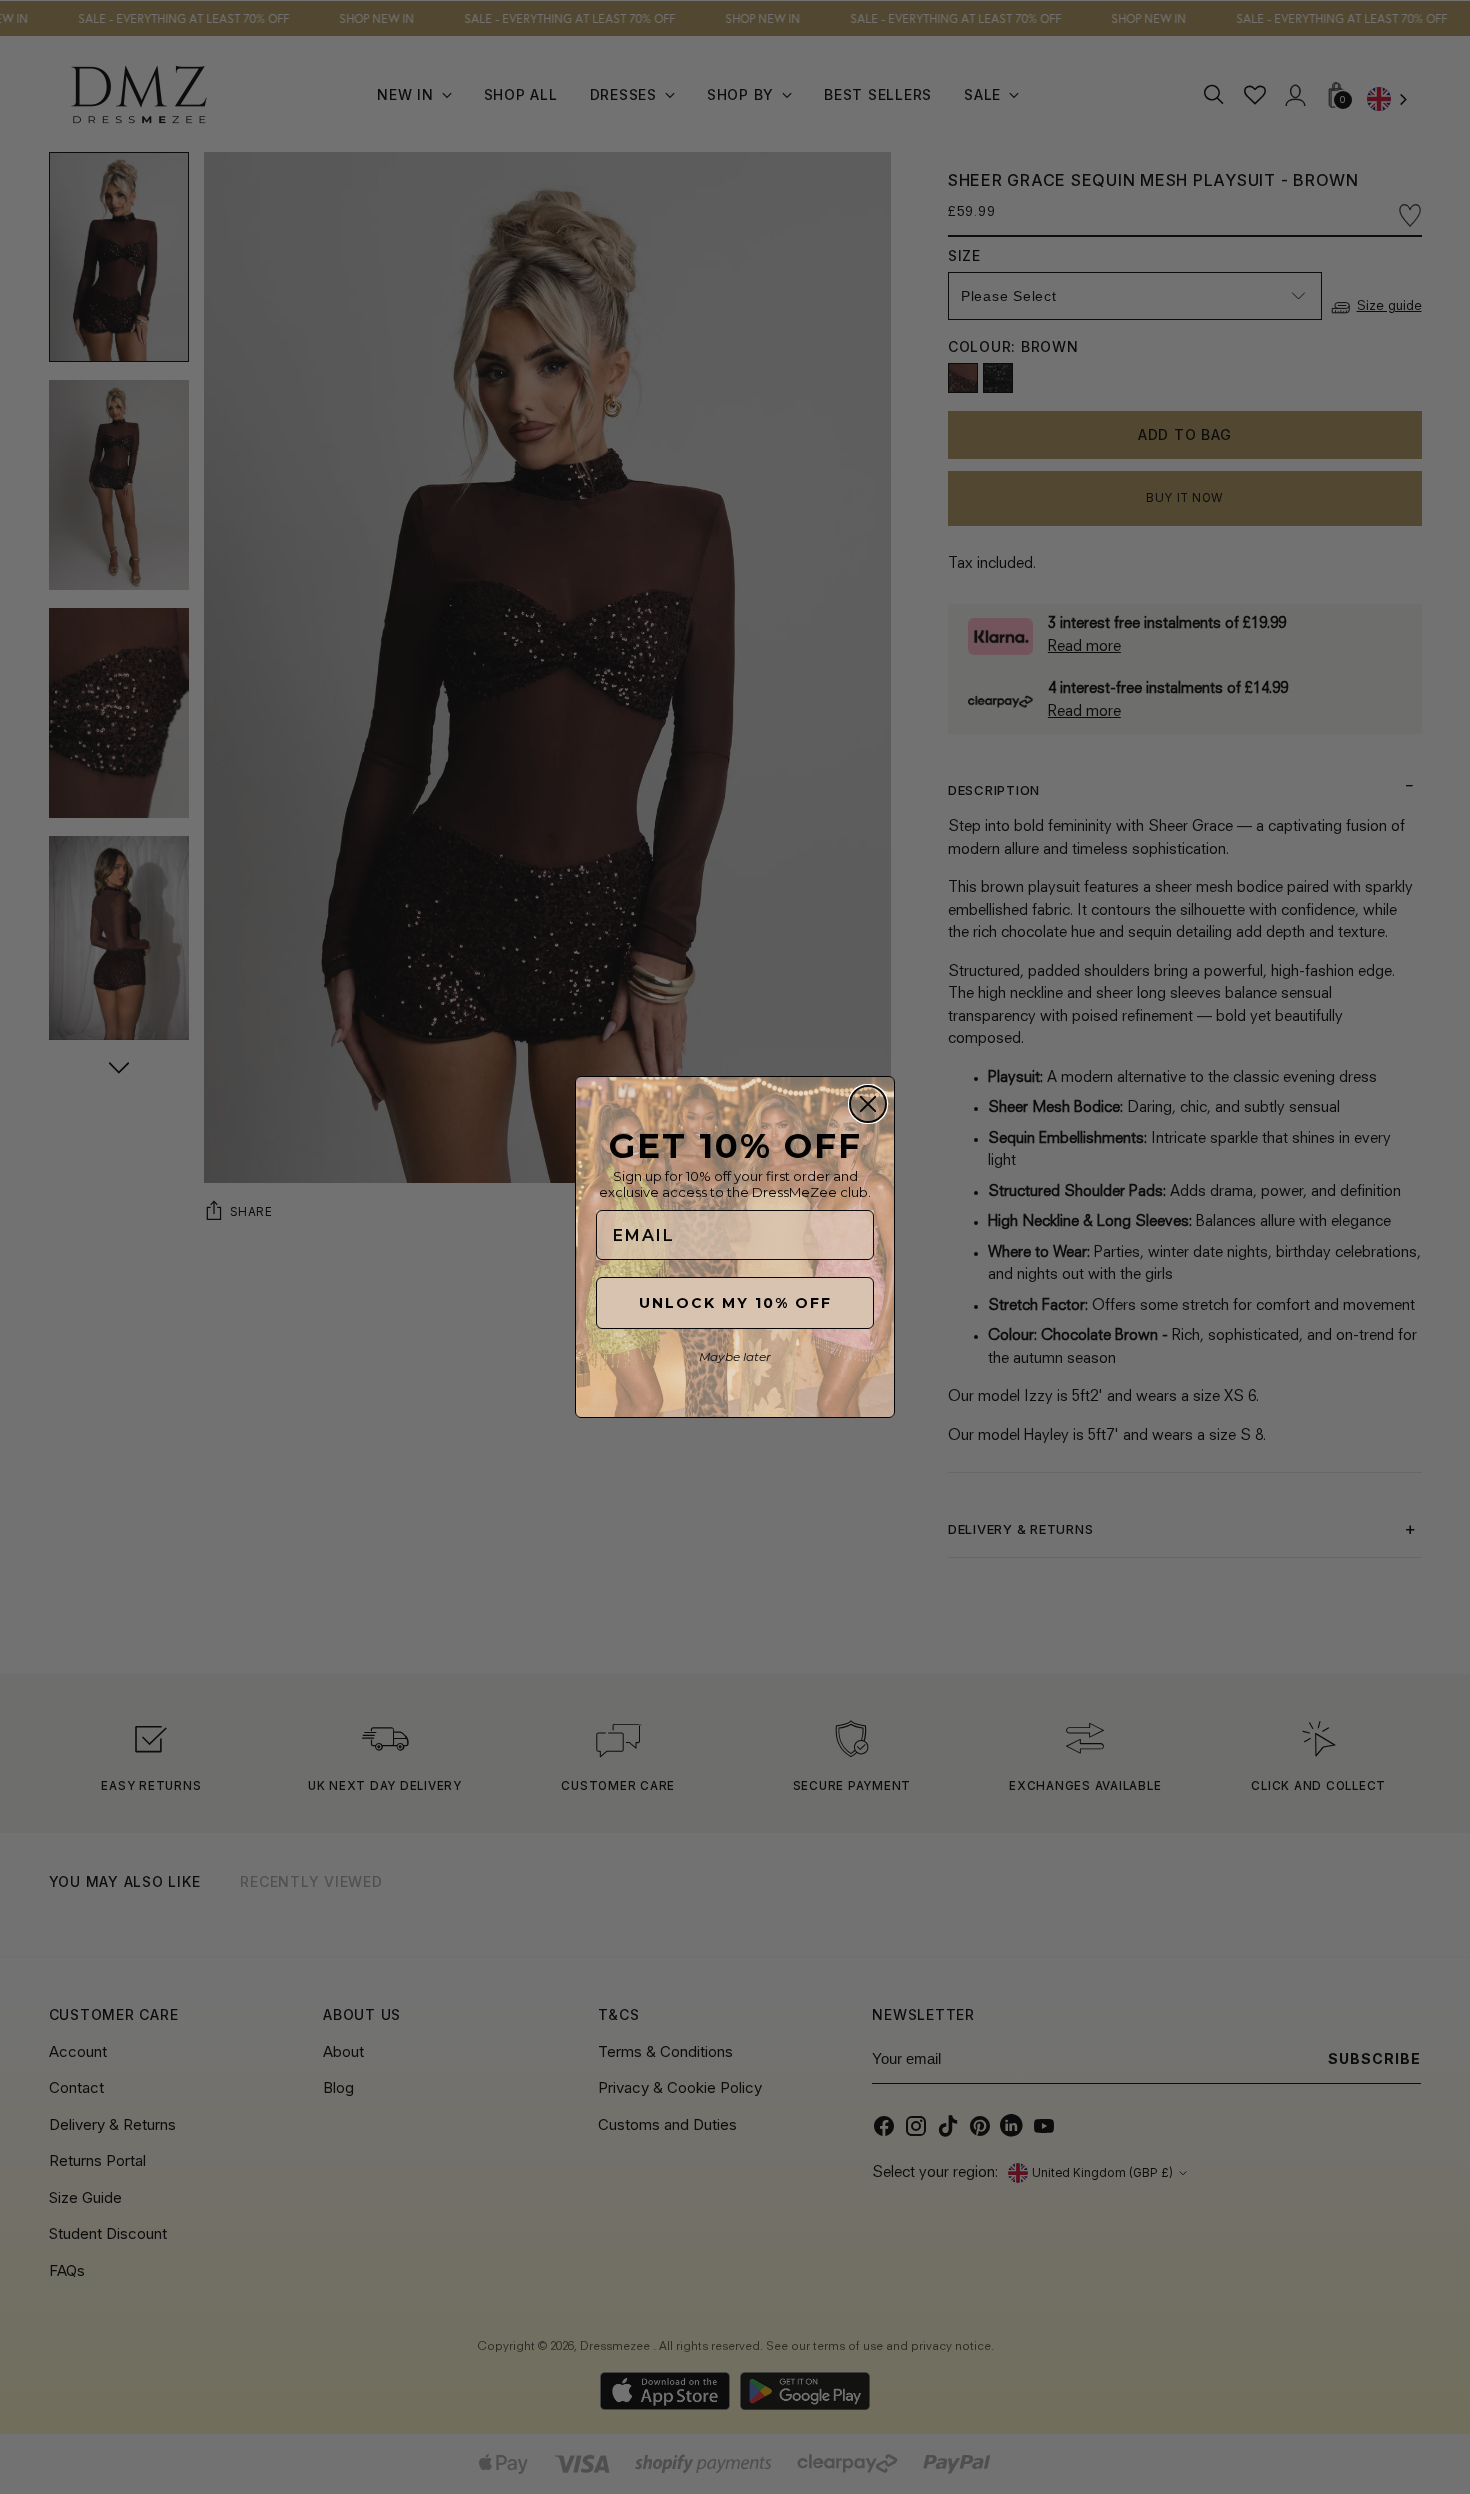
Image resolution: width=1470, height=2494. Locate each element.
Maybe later (735, 1356)
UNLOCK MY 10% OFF (735, 1303)
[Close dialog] (868, 1104)
